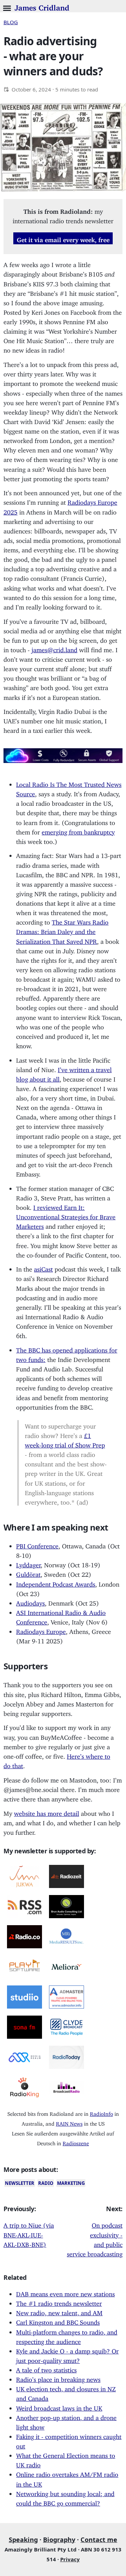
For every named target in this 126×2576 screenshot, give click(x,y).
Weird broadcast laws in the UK (59, 2407)
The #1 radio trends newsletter (59, 2302)
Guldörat (28, 1573)
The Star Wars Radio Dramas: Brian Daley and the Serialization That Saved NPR (62, 930)
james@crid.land (54, 648)
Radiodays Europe (41, 1630)
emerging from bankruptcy (78, 831)
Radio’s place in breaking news (58, 2378)
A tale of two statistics (46, 2369)
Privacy (70, 2559)
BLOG (11, 22)
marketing (71, 2183)
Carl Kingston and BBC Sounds (58, 2321)
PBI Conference (37, 1545)
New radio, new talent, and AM (59, 2311)
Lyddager (28, 1563)
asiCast (43, 1268)
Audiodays (30, 1602)
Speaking (23, 2540)
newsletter (20, 2183)
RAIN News (69, 2122)
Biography (59, 2540)
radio (46, 2183)
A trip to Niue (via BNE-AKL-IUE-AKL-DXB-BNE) (29, 2233)
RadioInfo (101, 2112)
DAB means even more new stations (65, 2292)
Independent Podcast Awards (56, 1583)
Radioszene (76, 2142)
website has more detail (47, 1812)
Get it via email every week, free (63, 238)
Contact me (99, 2540)
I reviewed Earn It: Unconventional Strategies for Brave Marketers (66, 1215)
